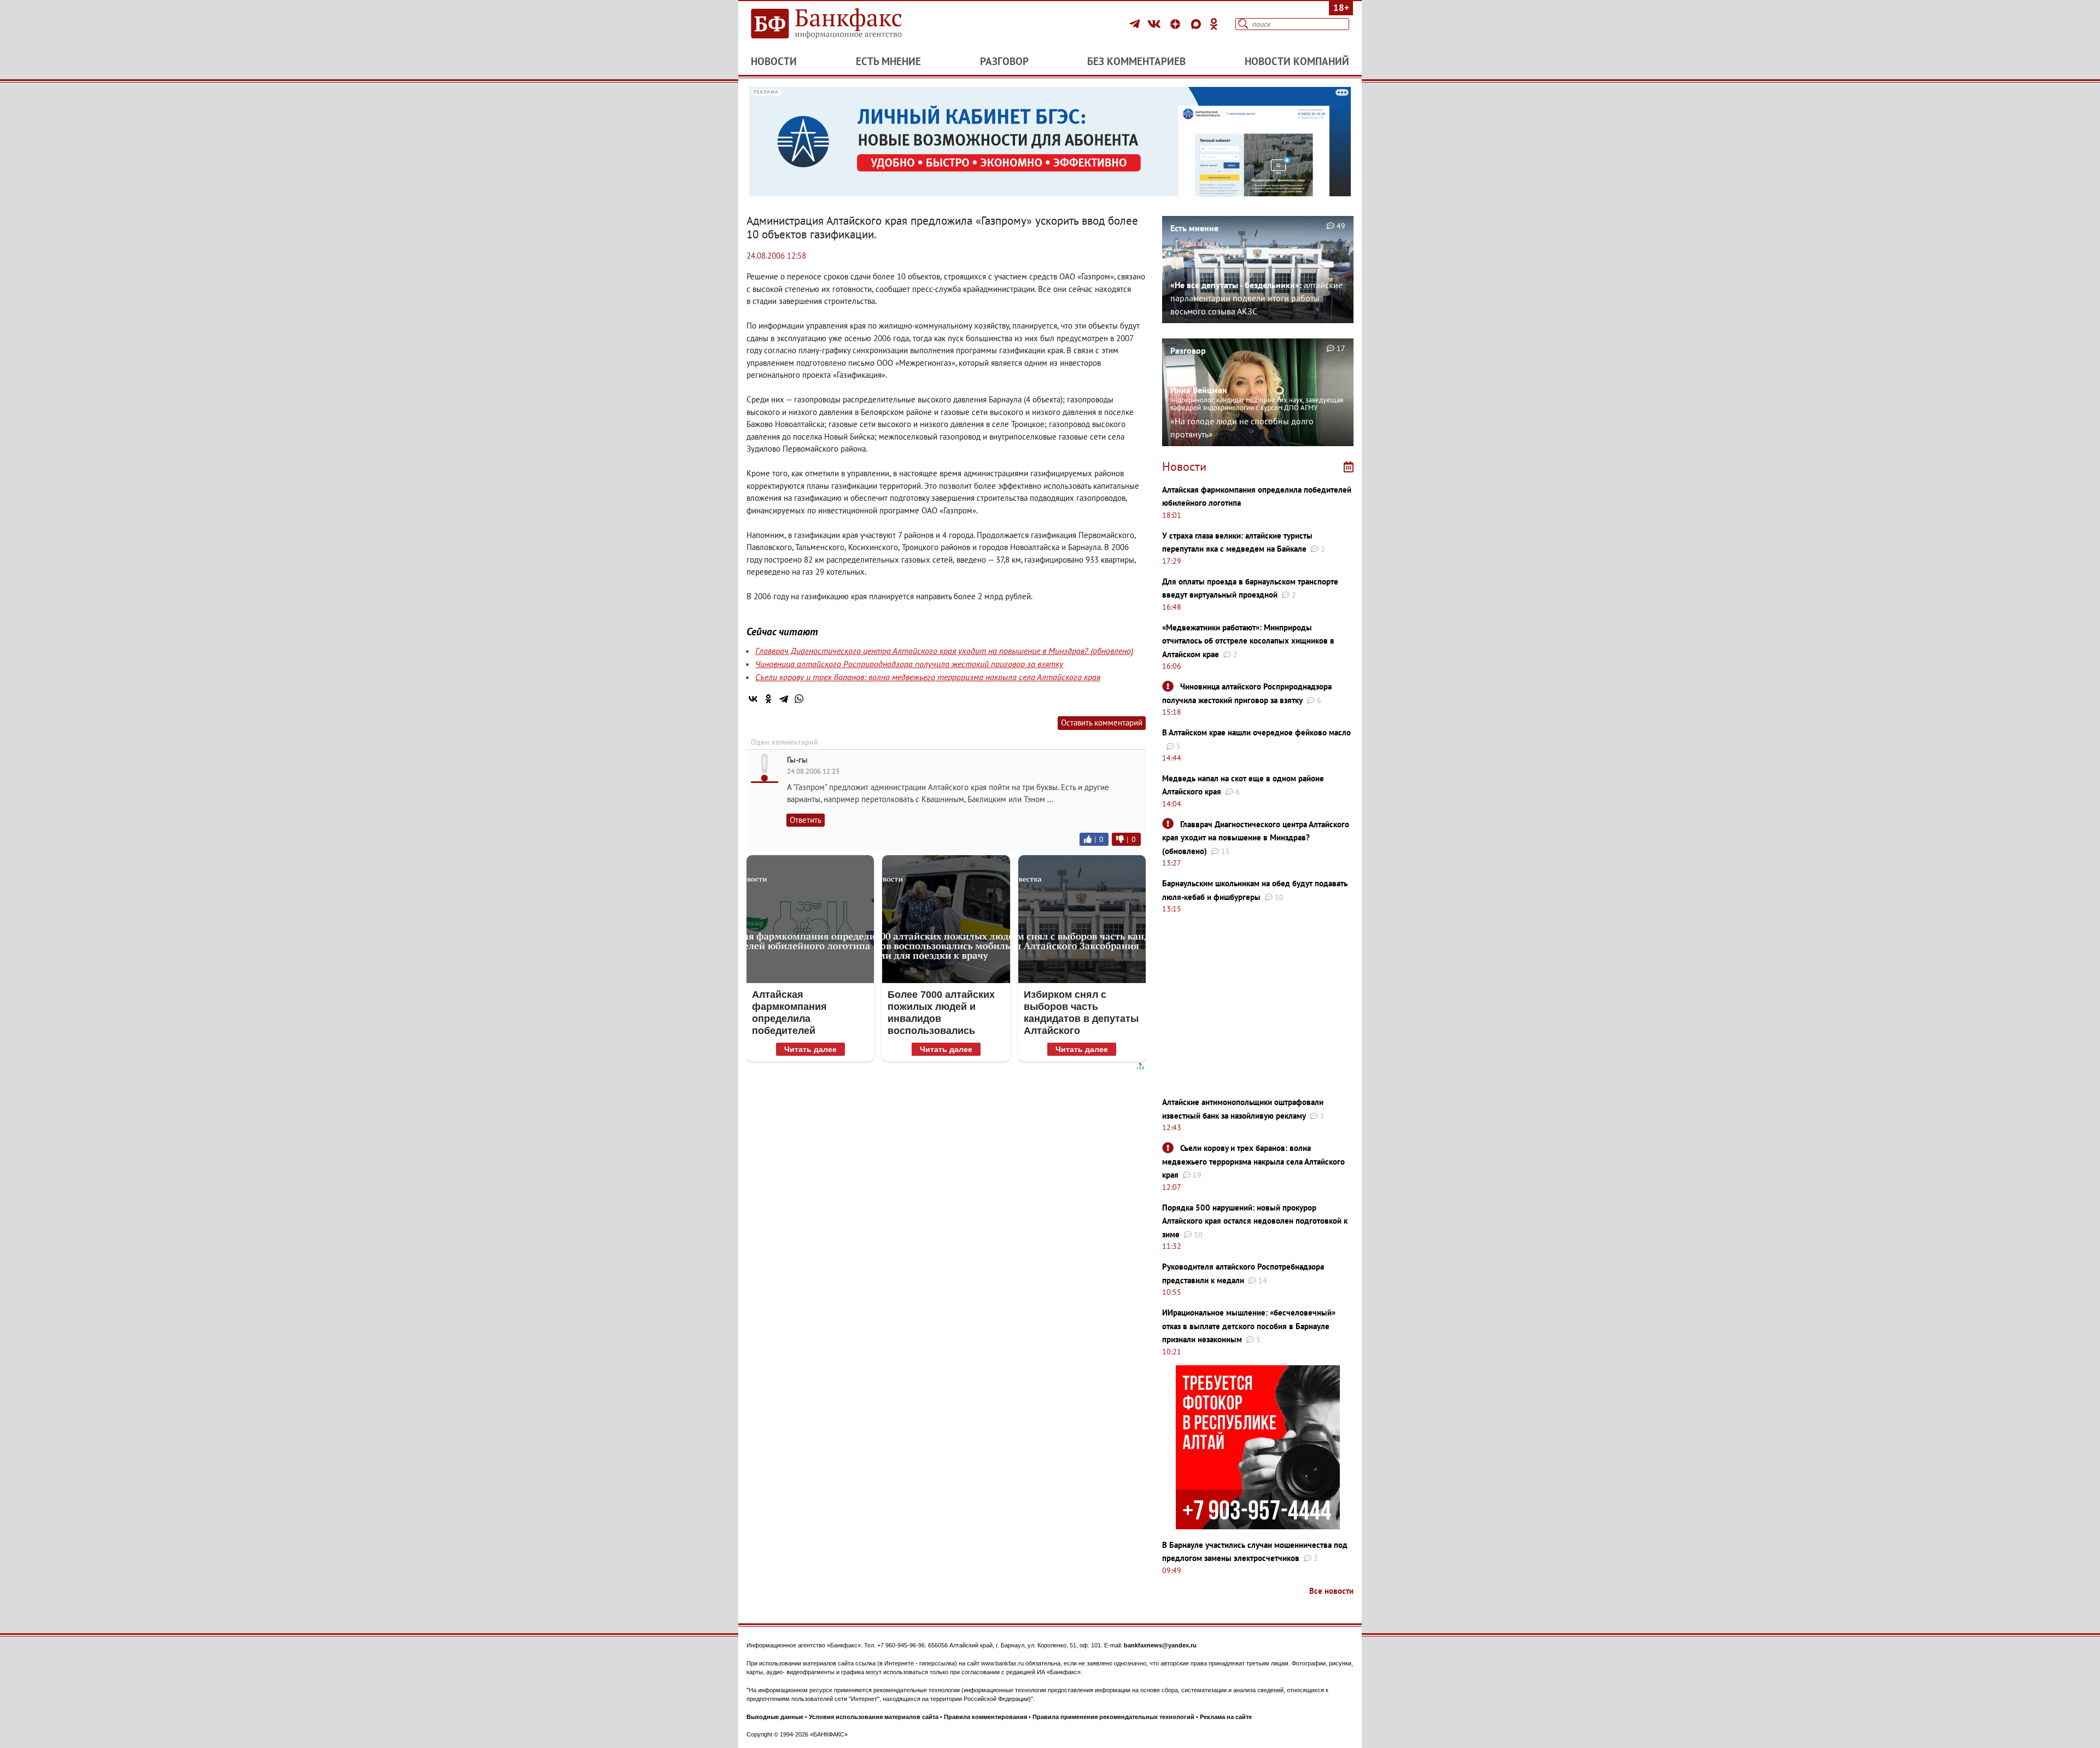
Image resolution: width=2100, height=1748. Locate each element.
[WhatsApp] (799, 699)
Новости (774, 61)
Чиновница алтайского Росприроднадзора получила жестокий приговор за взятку (909, 664)
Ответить (806, 820)
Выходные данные (775, 1717)
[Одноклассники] (1214, 24)
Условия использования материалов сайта (874, 1717)
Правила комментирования (985, 1717)
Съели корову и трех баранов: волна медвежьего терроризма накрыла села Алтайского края (928, 677)
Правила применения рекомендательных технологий (1113, 1717)
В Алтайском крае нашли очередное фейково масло (1256, 732)
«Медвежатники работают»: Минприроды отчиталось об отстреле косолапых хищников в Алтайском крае (1248, 641)
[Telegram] (1136, 24)
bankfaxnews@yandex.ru (1160, 1645)
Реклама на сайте (1226, 1717)
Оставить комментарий (1102, 723)
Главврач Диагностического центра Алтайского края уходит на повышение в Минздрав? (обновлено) (944, 651)
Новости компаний (1297, 61)
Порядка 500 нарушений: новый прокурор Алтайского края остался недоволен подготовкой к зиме (1255, 1221)
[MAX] (1198, 24)
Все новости (1331, 1591)
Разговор (1004, 61)
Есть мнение (888, 61)
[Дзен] (1177, 24)
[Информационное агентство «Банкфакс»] (842, 24)
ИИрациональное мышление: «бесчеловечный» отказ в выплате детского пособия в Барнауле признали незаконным (1249, 1326)
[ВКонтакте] (1156, 24)
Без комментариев (1136, 61)
